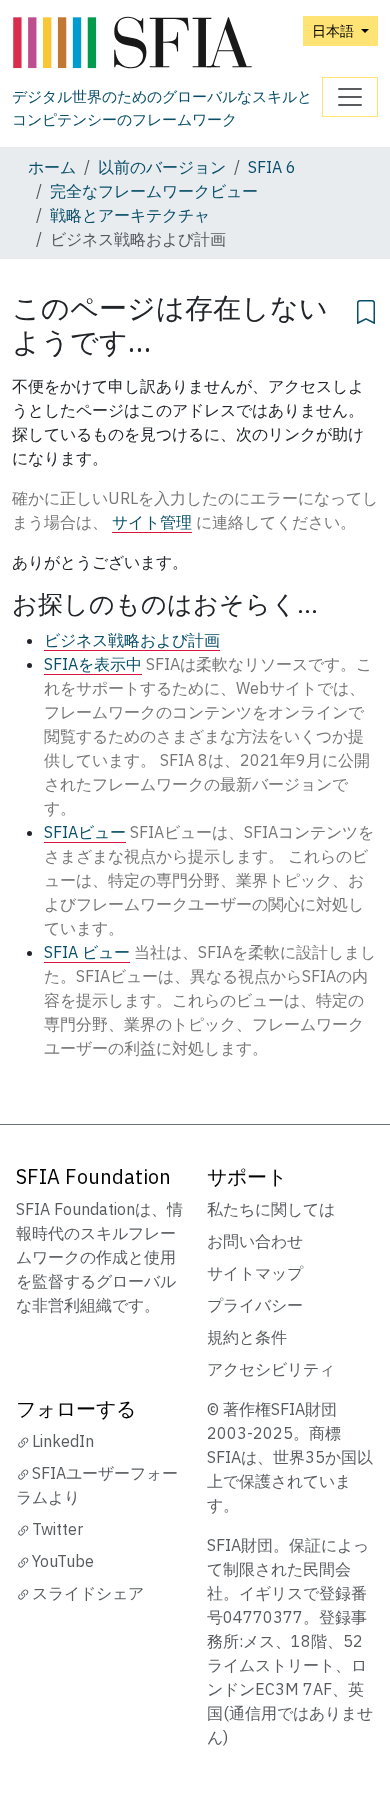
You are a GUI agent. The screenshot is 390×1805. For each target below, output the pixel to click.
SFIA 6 (272, 167)
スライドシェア (88, 1593)
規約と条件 (247, 1337)
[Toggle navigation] (350, 97)
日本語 (334, 30)
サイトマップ (255, 1273)
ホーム (52, 167)
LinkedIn (63, 1441)
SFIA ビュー (87, 952)
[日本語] (167, 43)
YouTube (63, 1561)
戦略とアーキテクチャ (130, 215)
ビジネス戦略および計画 (132, 640)
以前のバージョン (162, 167)
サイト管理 (152, 522)
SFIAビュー (85, 832)
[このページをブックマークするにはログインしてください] (366, 309)
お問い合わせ (255, 1241)
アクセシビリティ (271, 1369)
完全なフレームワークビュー (154, 191)
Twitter (57, 1529)
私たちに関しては (271, 1209)
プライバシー (255, 1305)
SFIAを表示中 (93, 664)
